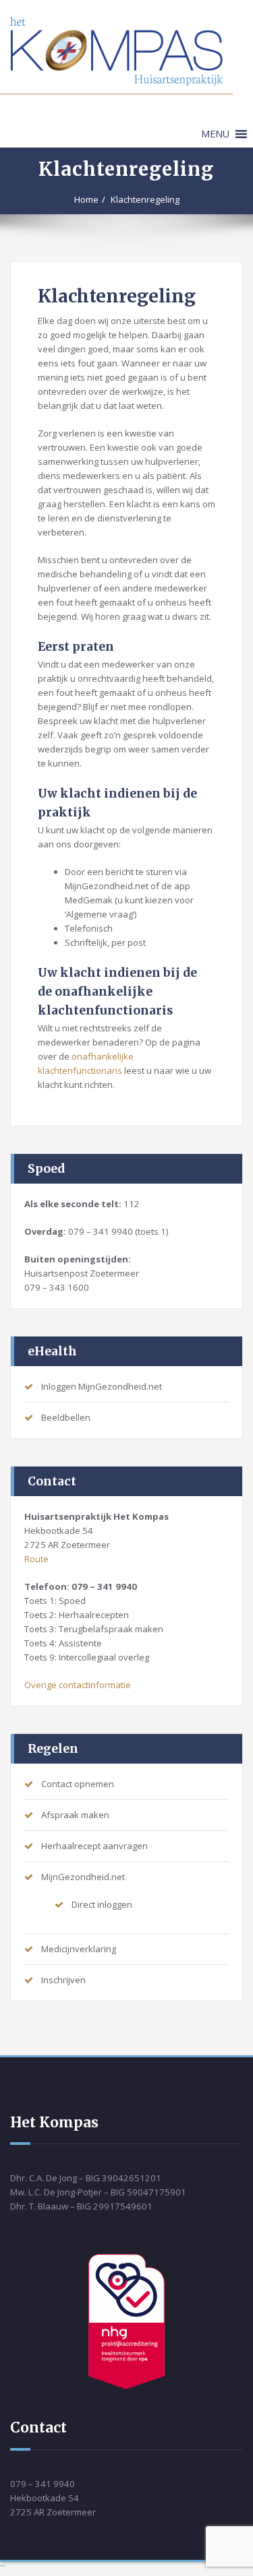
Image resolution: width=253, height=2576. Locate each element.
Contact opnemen (78, 1784)
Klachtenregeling (145, 199)
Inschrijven (63, 1980)
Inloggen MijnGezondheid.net (102, 1386)
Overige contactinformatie (78, 1685)
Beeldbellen (66, 1417)
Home (86, 199)
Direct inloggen (102, 1904)
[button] (215, 134)
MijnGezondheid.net (83, 1877)
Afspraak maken (75, 1815)
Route (36, 1559)
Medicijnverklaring (79, 1949)
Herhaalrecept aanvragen (94, 1846)
